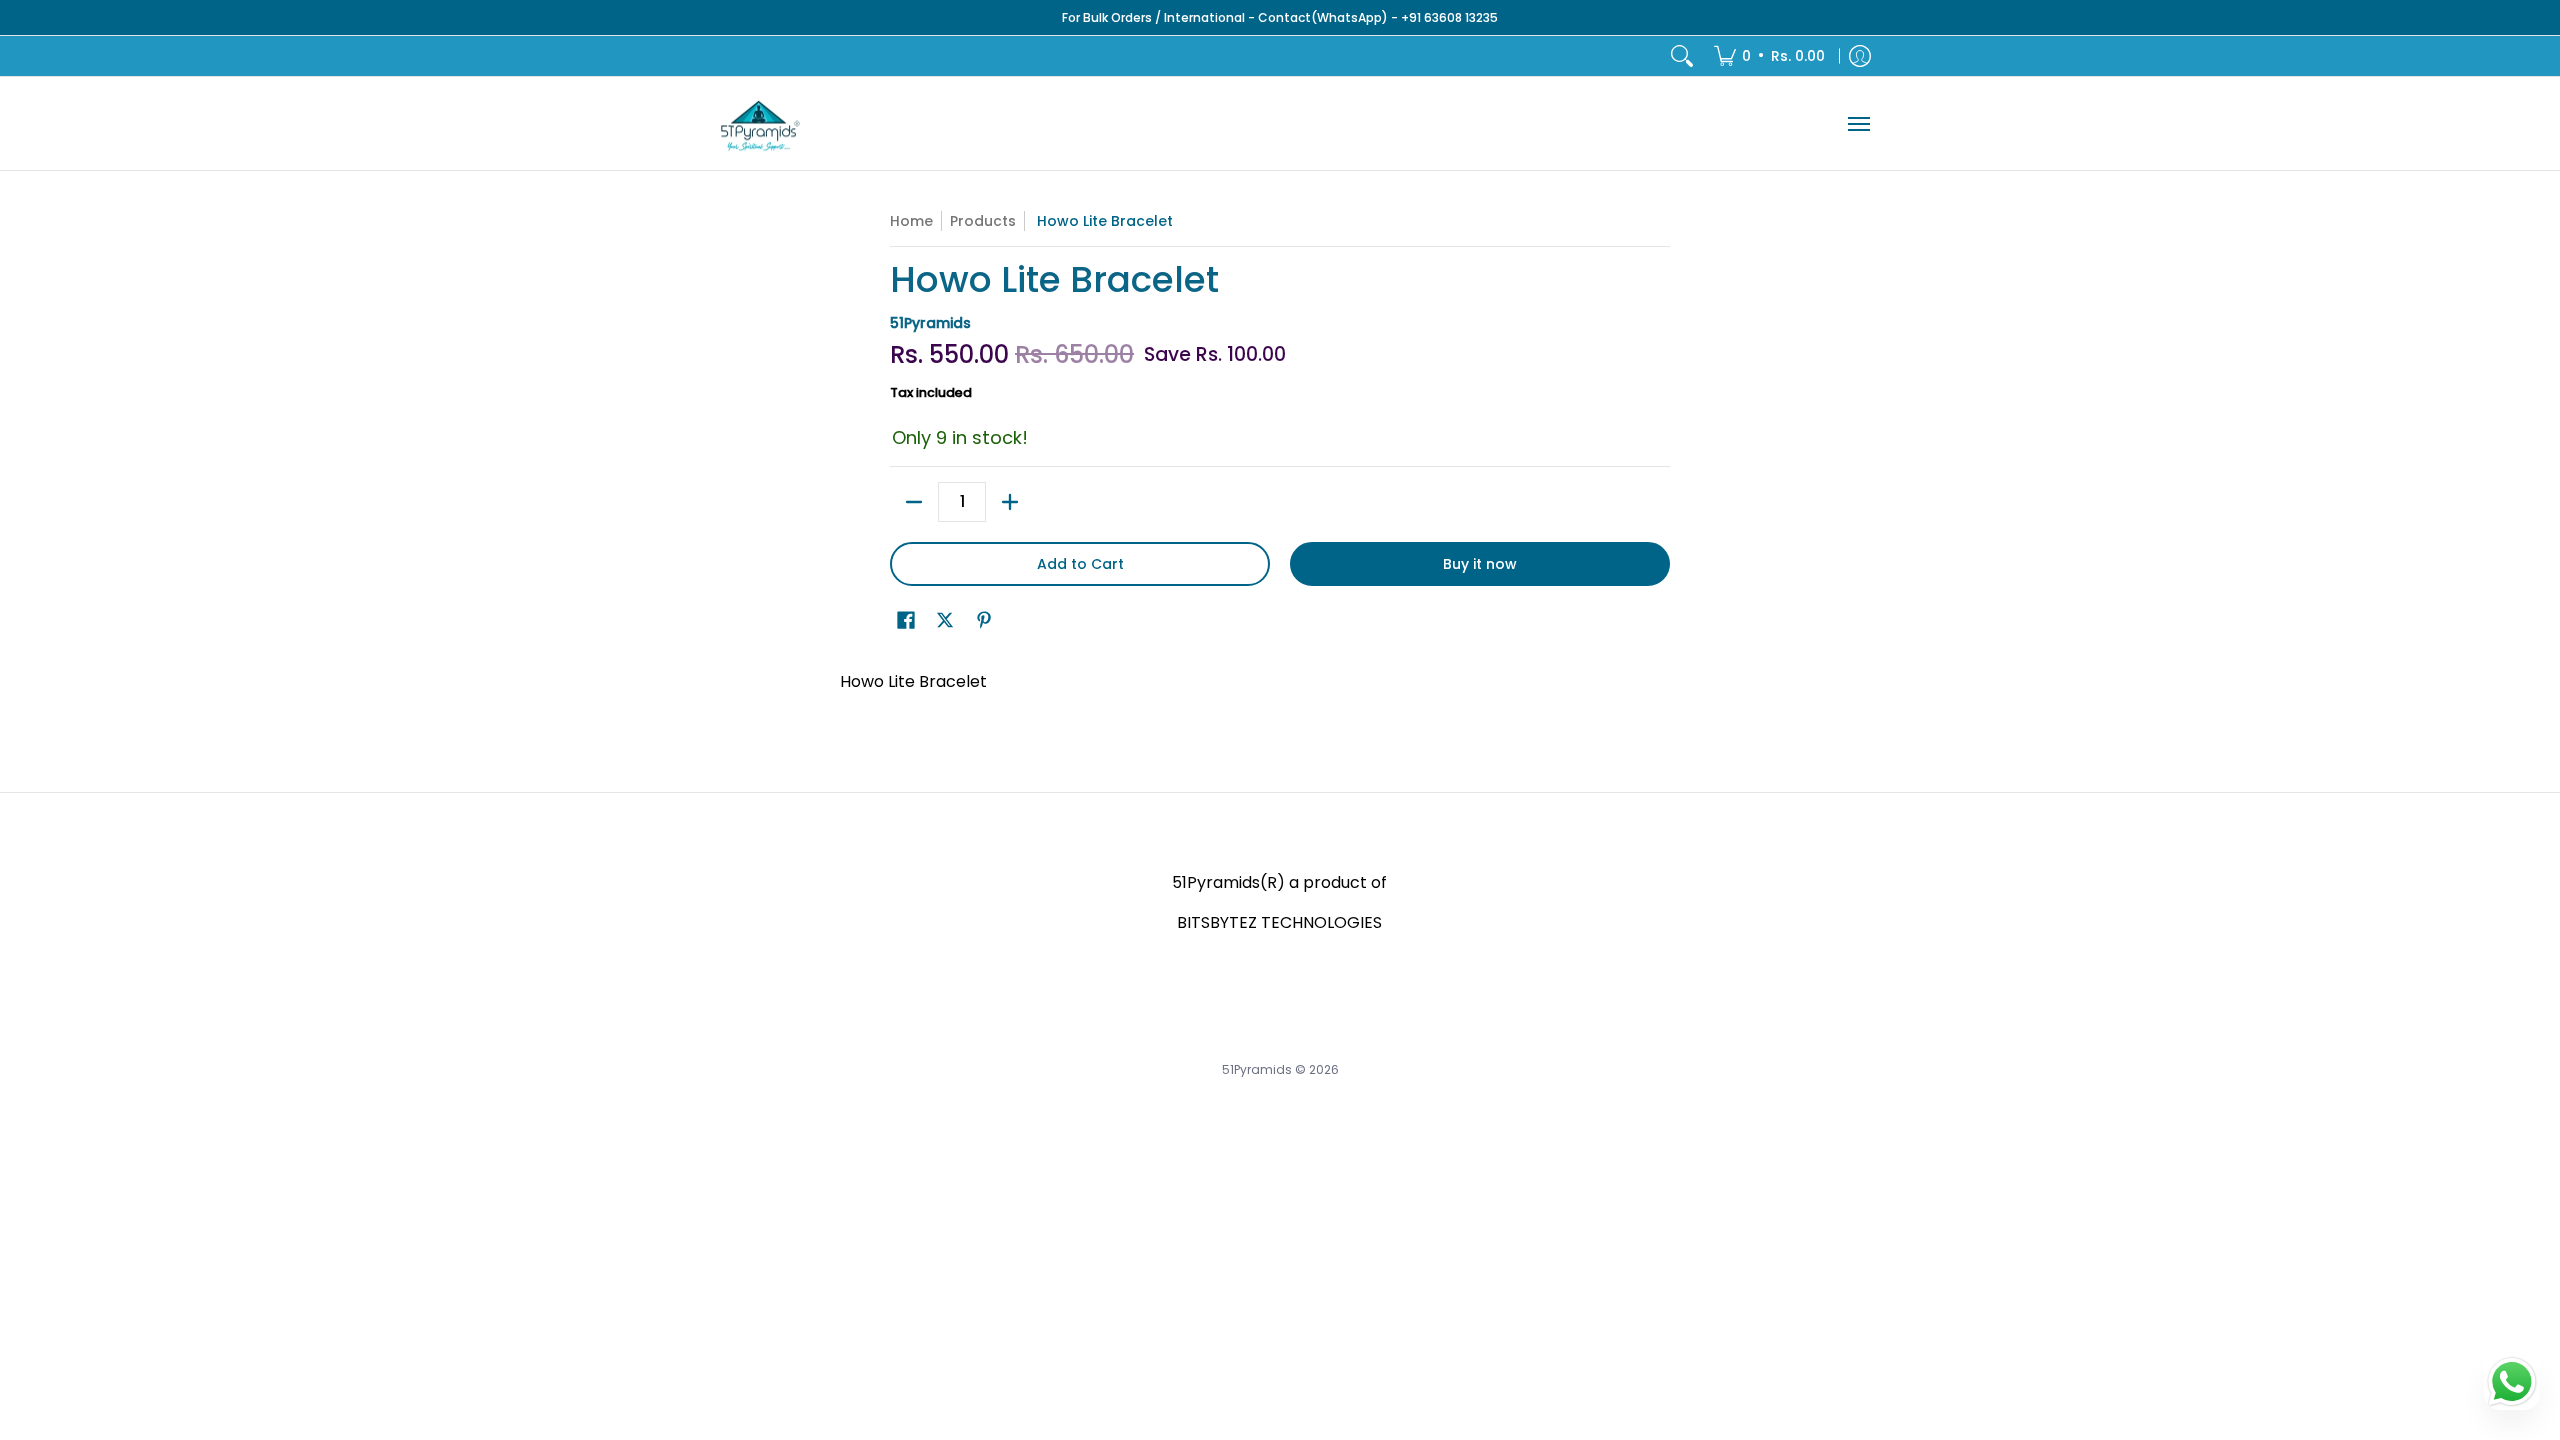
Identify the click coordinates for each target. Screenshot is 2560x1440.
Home (911, 221)
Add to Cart (1080, 564)
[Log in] (1860, 56)
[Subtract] (914, 502)
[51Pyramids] (760, 123)
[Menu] (1858, 123)
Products (983, 221)
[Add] (1010, 502)
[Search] (1682, 56)
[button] (906, 620)
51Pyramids (930, 323)
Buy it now (1480, 564)
